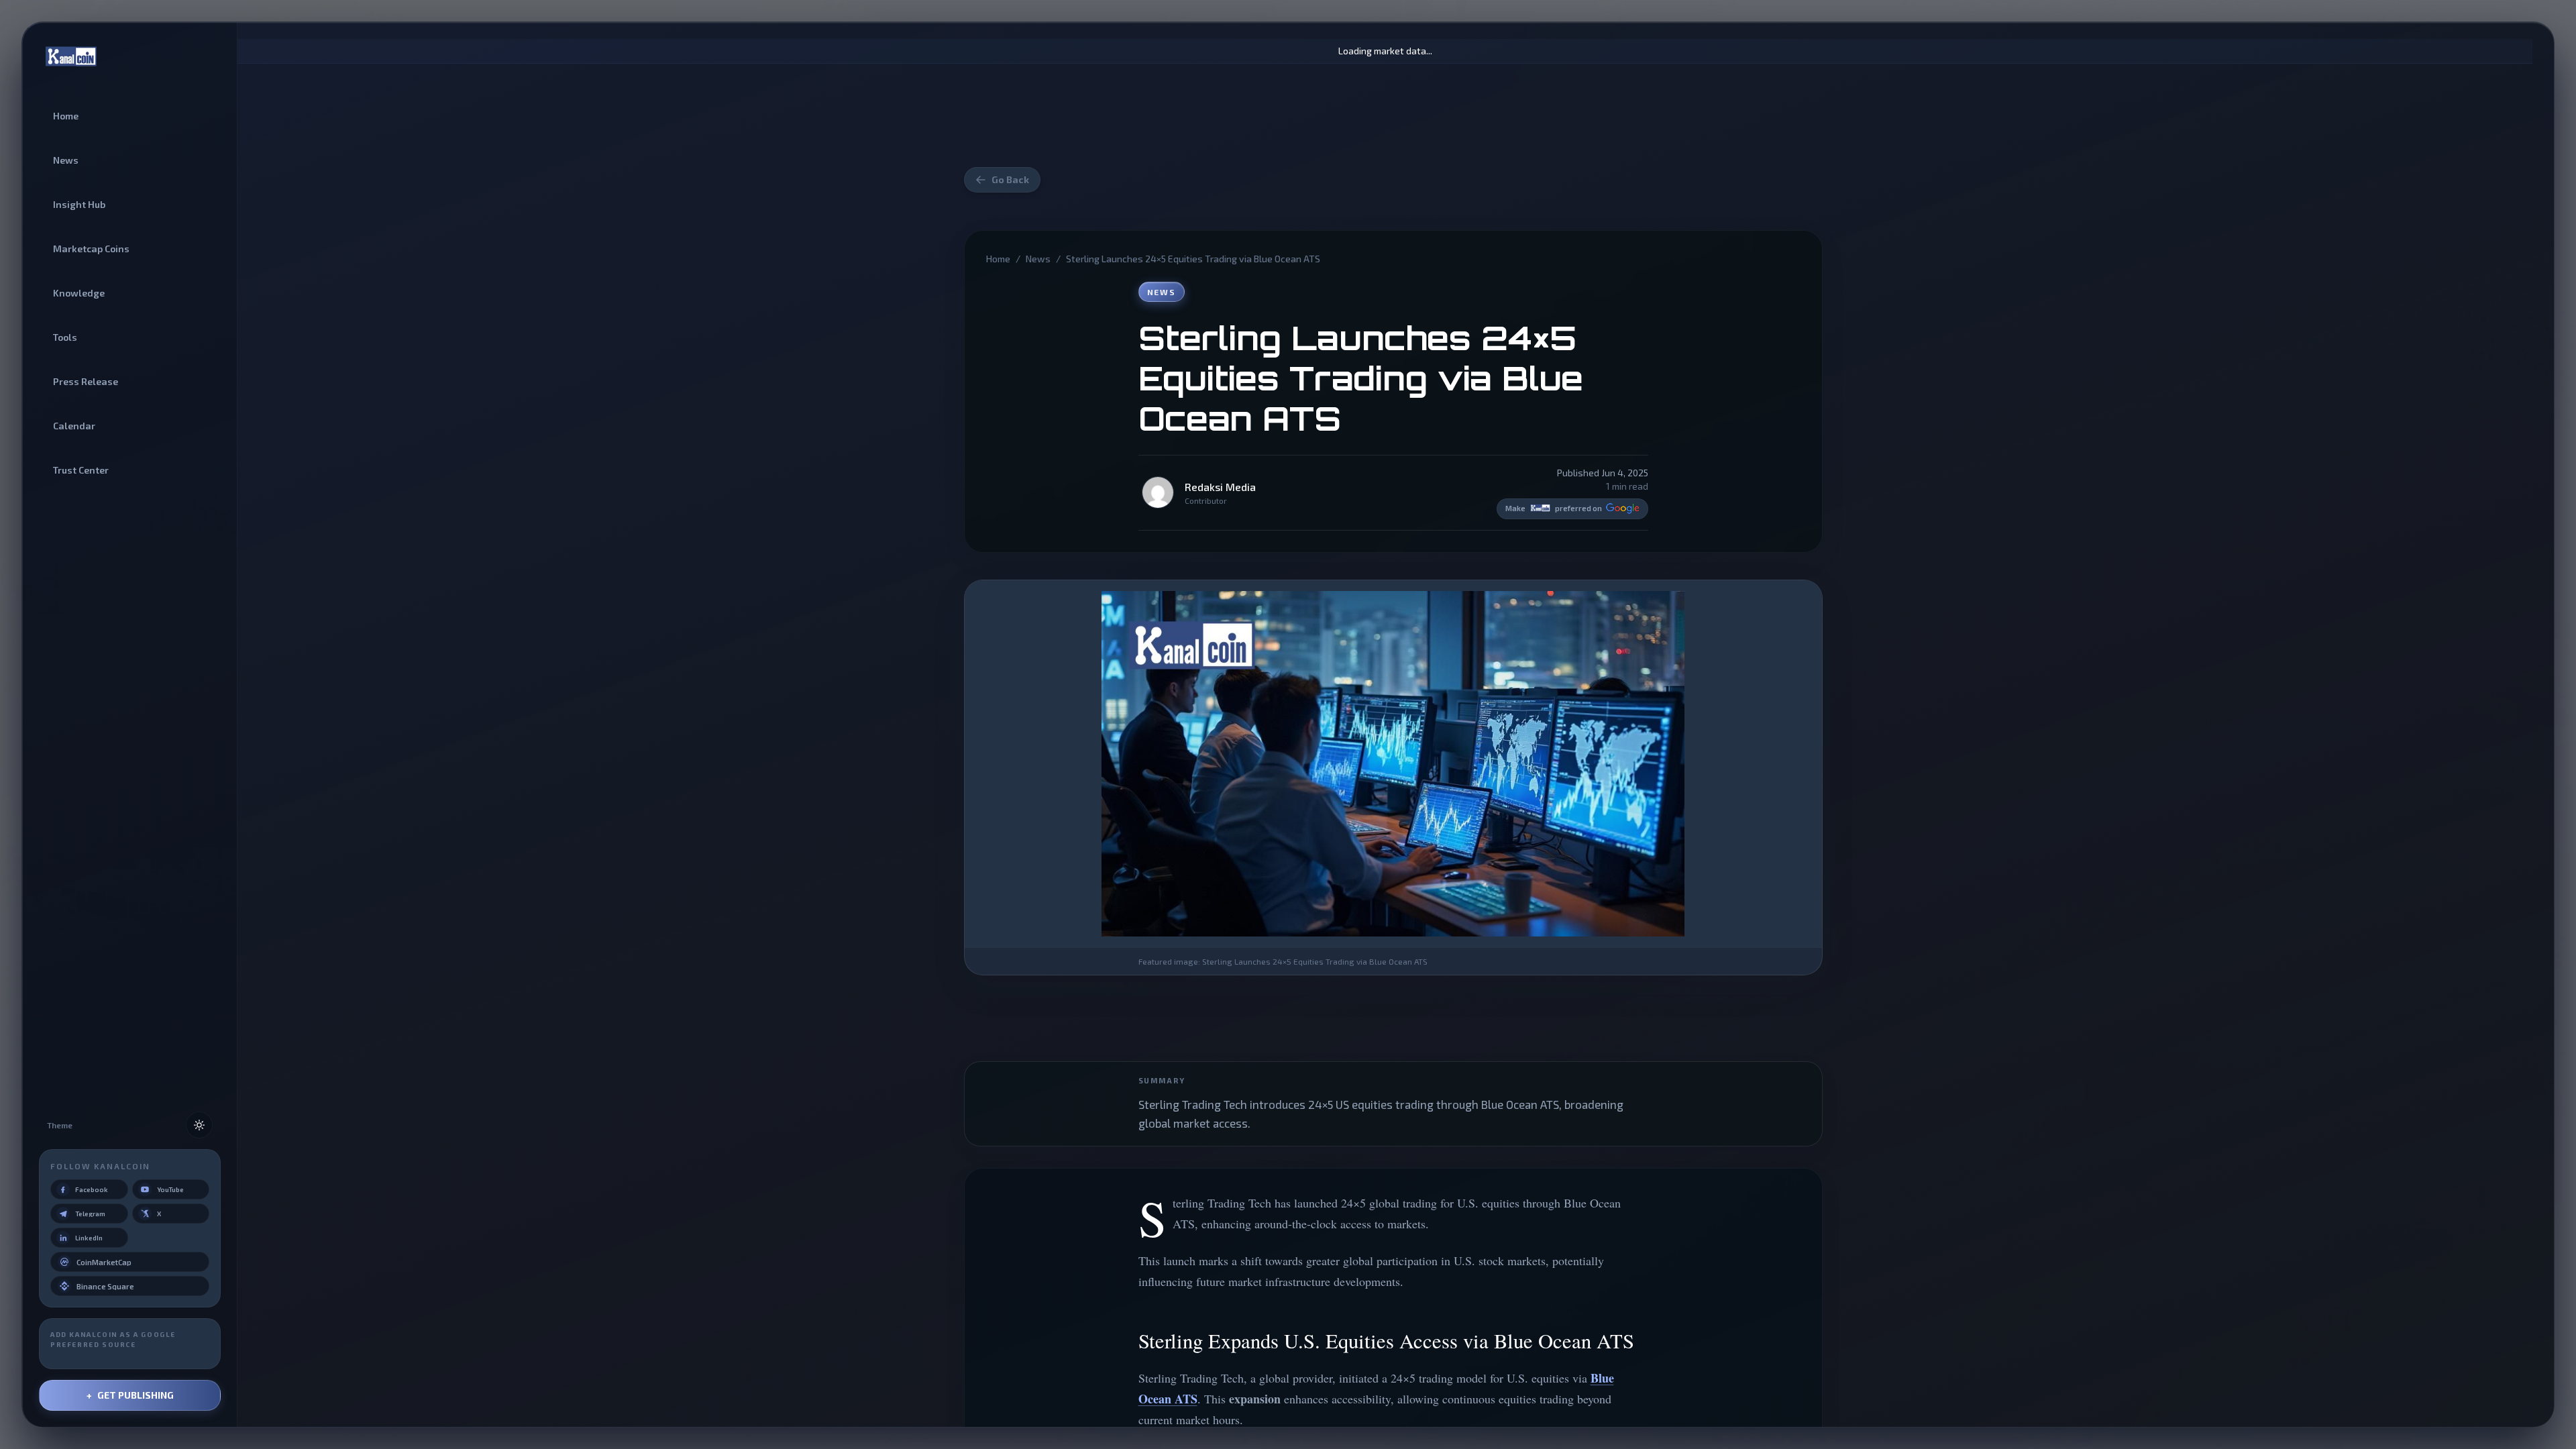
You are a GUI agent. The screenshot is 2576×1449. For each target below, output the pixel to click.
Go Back (1010, 179)
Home (998, 259)
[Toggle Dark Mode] (199, 1125)
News (1038, 259)
